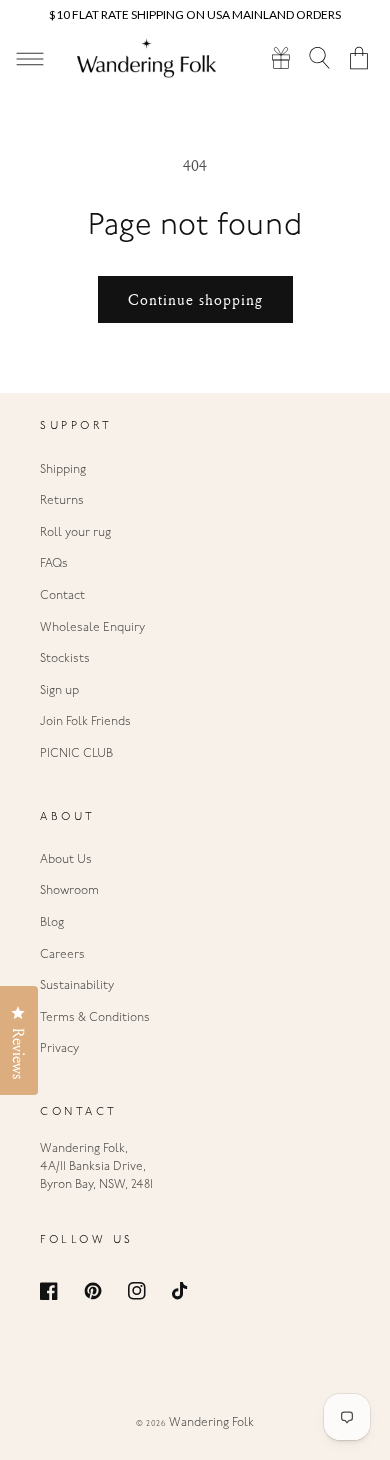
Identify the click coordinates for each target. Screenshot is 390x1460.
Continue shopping (195, 299)
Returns (62, 501)
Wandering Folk (211, 1423)
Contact (62, 596)
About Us (66, 860)
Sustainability (77, 986)
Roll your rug (75, 533)
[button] (320, 57)
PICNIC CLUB (76, 754)
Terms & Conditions (95, 1018)
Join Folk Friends (85, 722)
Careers (62, 955)
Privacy (59, 1049)
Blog (52, 923)
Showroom (69, 891)
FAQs (54, 564)
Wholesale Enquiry (92, 628)
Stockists (65, 659)
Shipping (63, 470)
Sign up (59, 691)
